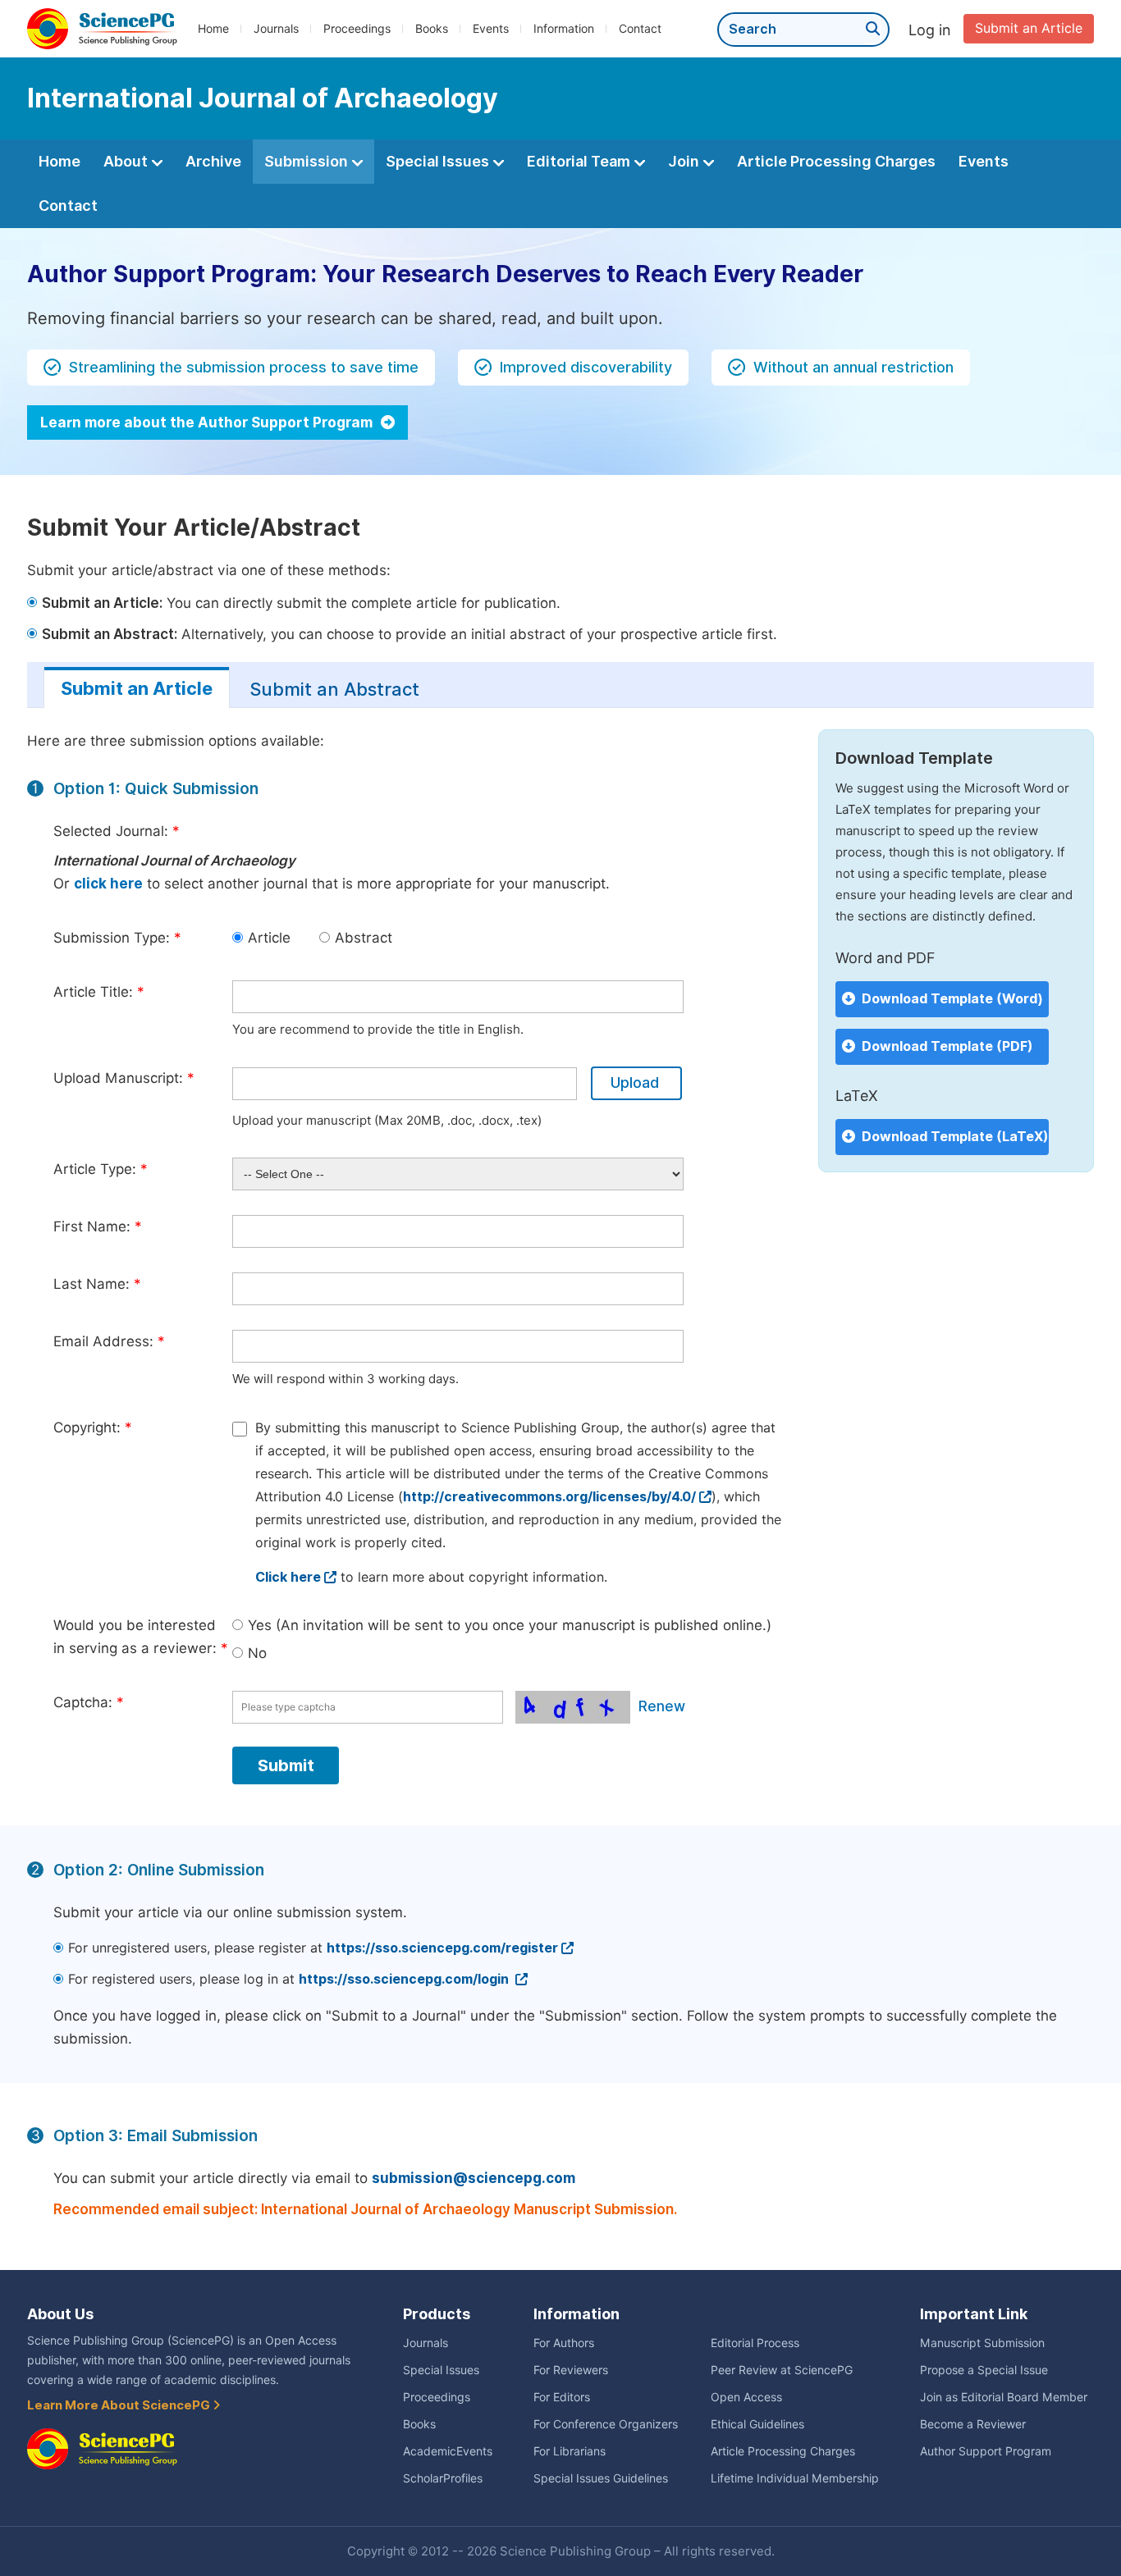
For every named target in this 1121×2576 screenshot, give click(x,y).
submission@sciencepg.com (474, 2178)
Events (491, 29)
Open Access (746, 2397)
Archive (213, 161)
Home (213, 29)
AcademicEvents (448, 2451)
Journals (276, 29)
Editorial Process (755, 2343)
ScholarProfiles (443, 2478)
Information (564, 29)
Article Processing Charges (836, 161)
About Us (60, 2314)
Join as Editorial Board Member (1004, 2397)
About (127, 161)
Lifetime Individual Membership (795, 2478)
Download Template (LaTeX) (955, 1137)
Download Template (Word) (952, 999)
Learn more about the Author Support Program (208, 422)
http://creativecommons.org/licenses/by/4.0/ (549, 1497)
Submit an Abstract (334, 689)
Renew (662, 1706)
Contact (640, 29)
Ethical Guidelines (757, 2424)
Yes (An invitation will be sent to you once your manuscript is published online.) (510, 1625)
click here (108, 884)
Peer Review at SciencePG (782, 2370)
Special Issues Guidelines (601, 2478)
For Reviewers (571, 2370)
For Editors (562, 2397)
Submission (308, 161)
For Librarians (570, 2451)
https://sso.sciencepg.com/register (442, 1948)
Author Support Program (986, 2451)
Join (685, 161)
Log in (930, 30)
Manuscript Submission (982, 2343)
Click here (288, 1577)
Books (432, 29)
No (257, 1653)
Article (269, 938)
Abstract (364, 938)
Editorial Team (580, 161)
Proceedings (357, 29)
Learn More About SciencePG (120, 2405)
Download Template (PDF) (947, 1046)
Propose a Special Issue (984, 2370)
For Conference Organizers (606, 2424)
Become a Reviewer (973, 2424)
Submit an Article (1029, 28)
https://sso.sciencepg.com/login (405, 1979)
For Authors (564, 2343)
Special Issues (439, 161)
